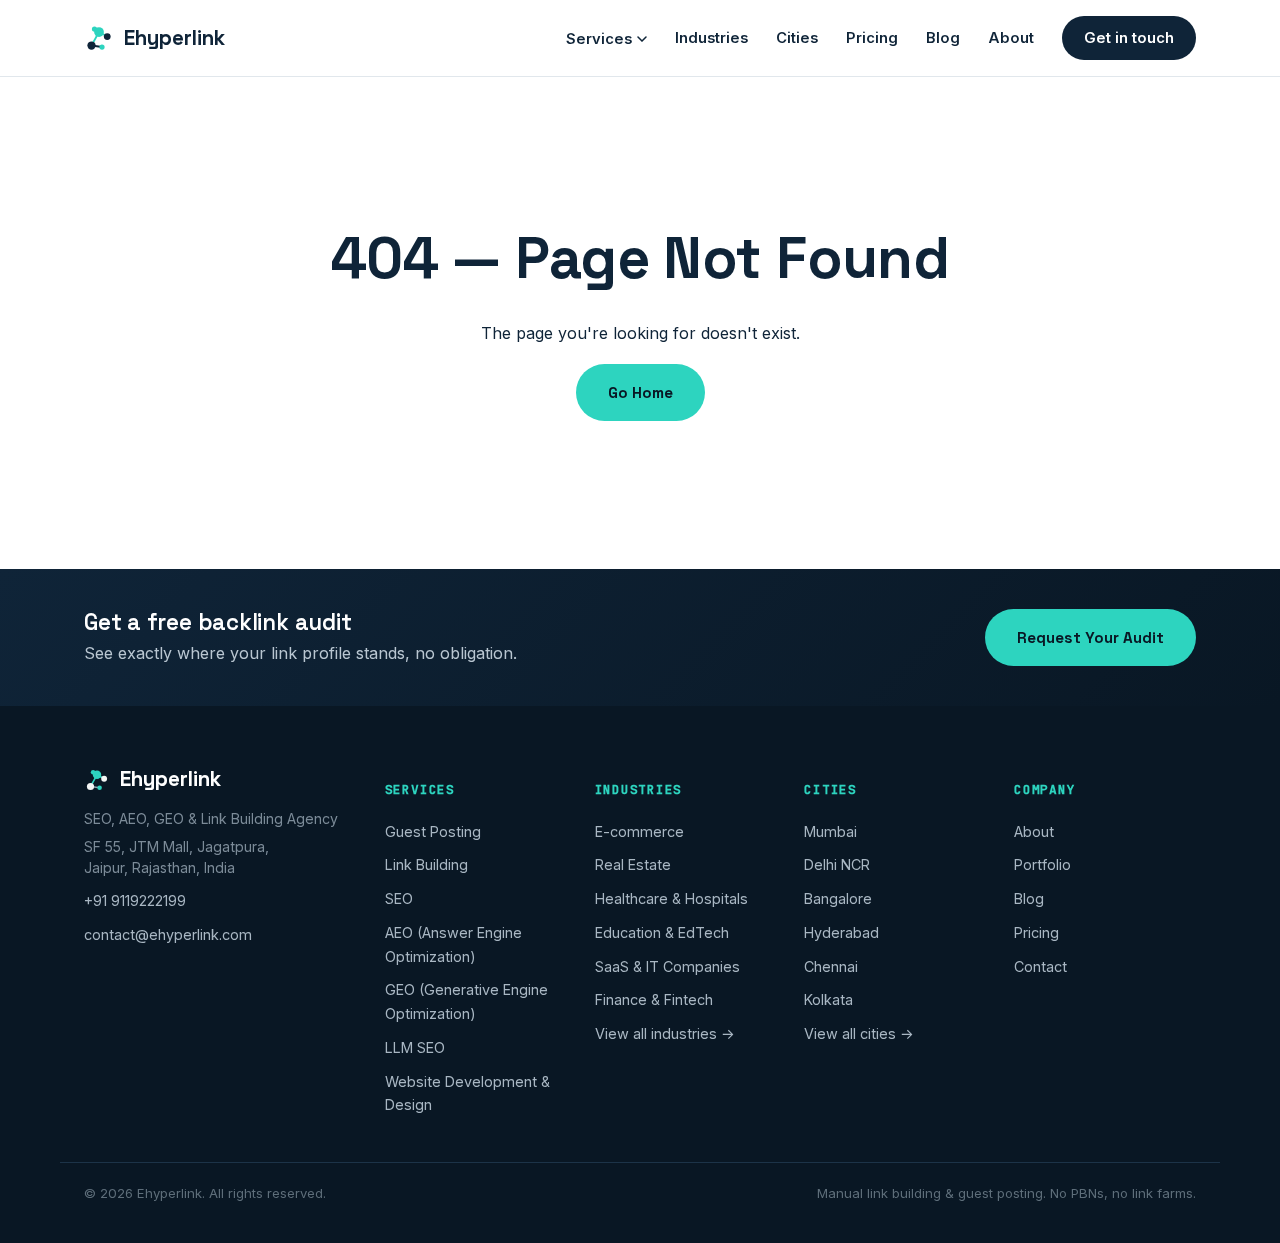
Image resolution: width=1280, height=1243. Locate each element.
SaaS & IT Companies (667, 966)
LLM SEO (415, 1047)
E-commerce (639, 831)
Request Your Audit (1090, 637)
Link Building (426, 864)
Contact (1040, 966)
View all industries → (665, 1033)
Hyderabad (841, 932)
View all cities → (859, 1033)
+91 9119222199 (135, 900)
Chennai (831, 966)
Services (599, 39)
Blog (943, 38)
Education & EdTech (662, 932)
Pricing (872, 38)
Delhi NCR (837, 864)
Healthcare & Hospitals (671, 898)
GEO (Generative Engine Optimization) (466, 1001)
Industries (711, 38)
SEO (399, 898)
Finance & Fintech (654, 999)
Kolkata (828, 999)
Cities (797, 38)
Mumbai (830, 831)
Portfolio (1042, 864)
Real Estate (633, 864)
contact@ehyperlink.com (168, 934)
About (1011, 38)
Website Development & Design (467, 1093)
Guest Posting (433, 831)
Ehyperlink (174, 38)
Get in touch (1129, 38)
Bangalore (838, 898)
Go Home (640, 392)
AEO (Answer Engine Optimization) (453, 944)
